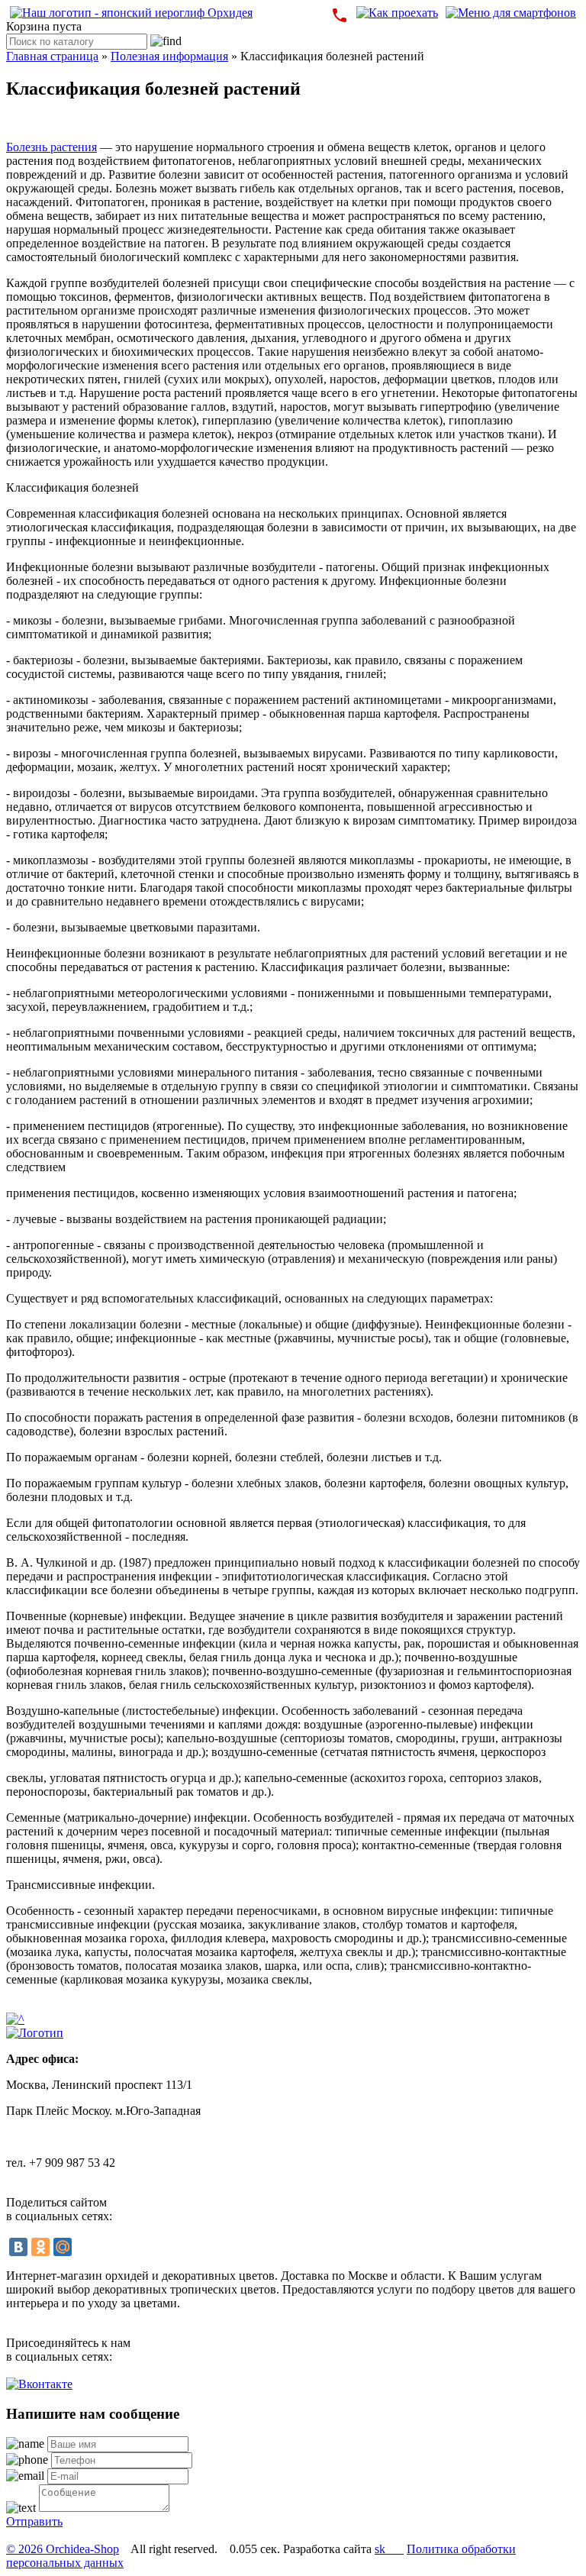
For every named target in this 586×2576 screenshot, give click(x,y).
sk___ (389, 2549)
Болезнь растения (52, 147)
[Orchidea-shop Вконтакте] (39, 2384)
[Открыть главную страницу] (131, 13)
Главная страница (52, 56)
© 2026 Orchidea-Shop (63, 2549)
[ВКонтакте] (18, 2247)
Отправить (34, 2521)
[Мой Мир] (63, 2247)
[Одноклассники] (40, 2247)
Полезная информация (169, 56)
